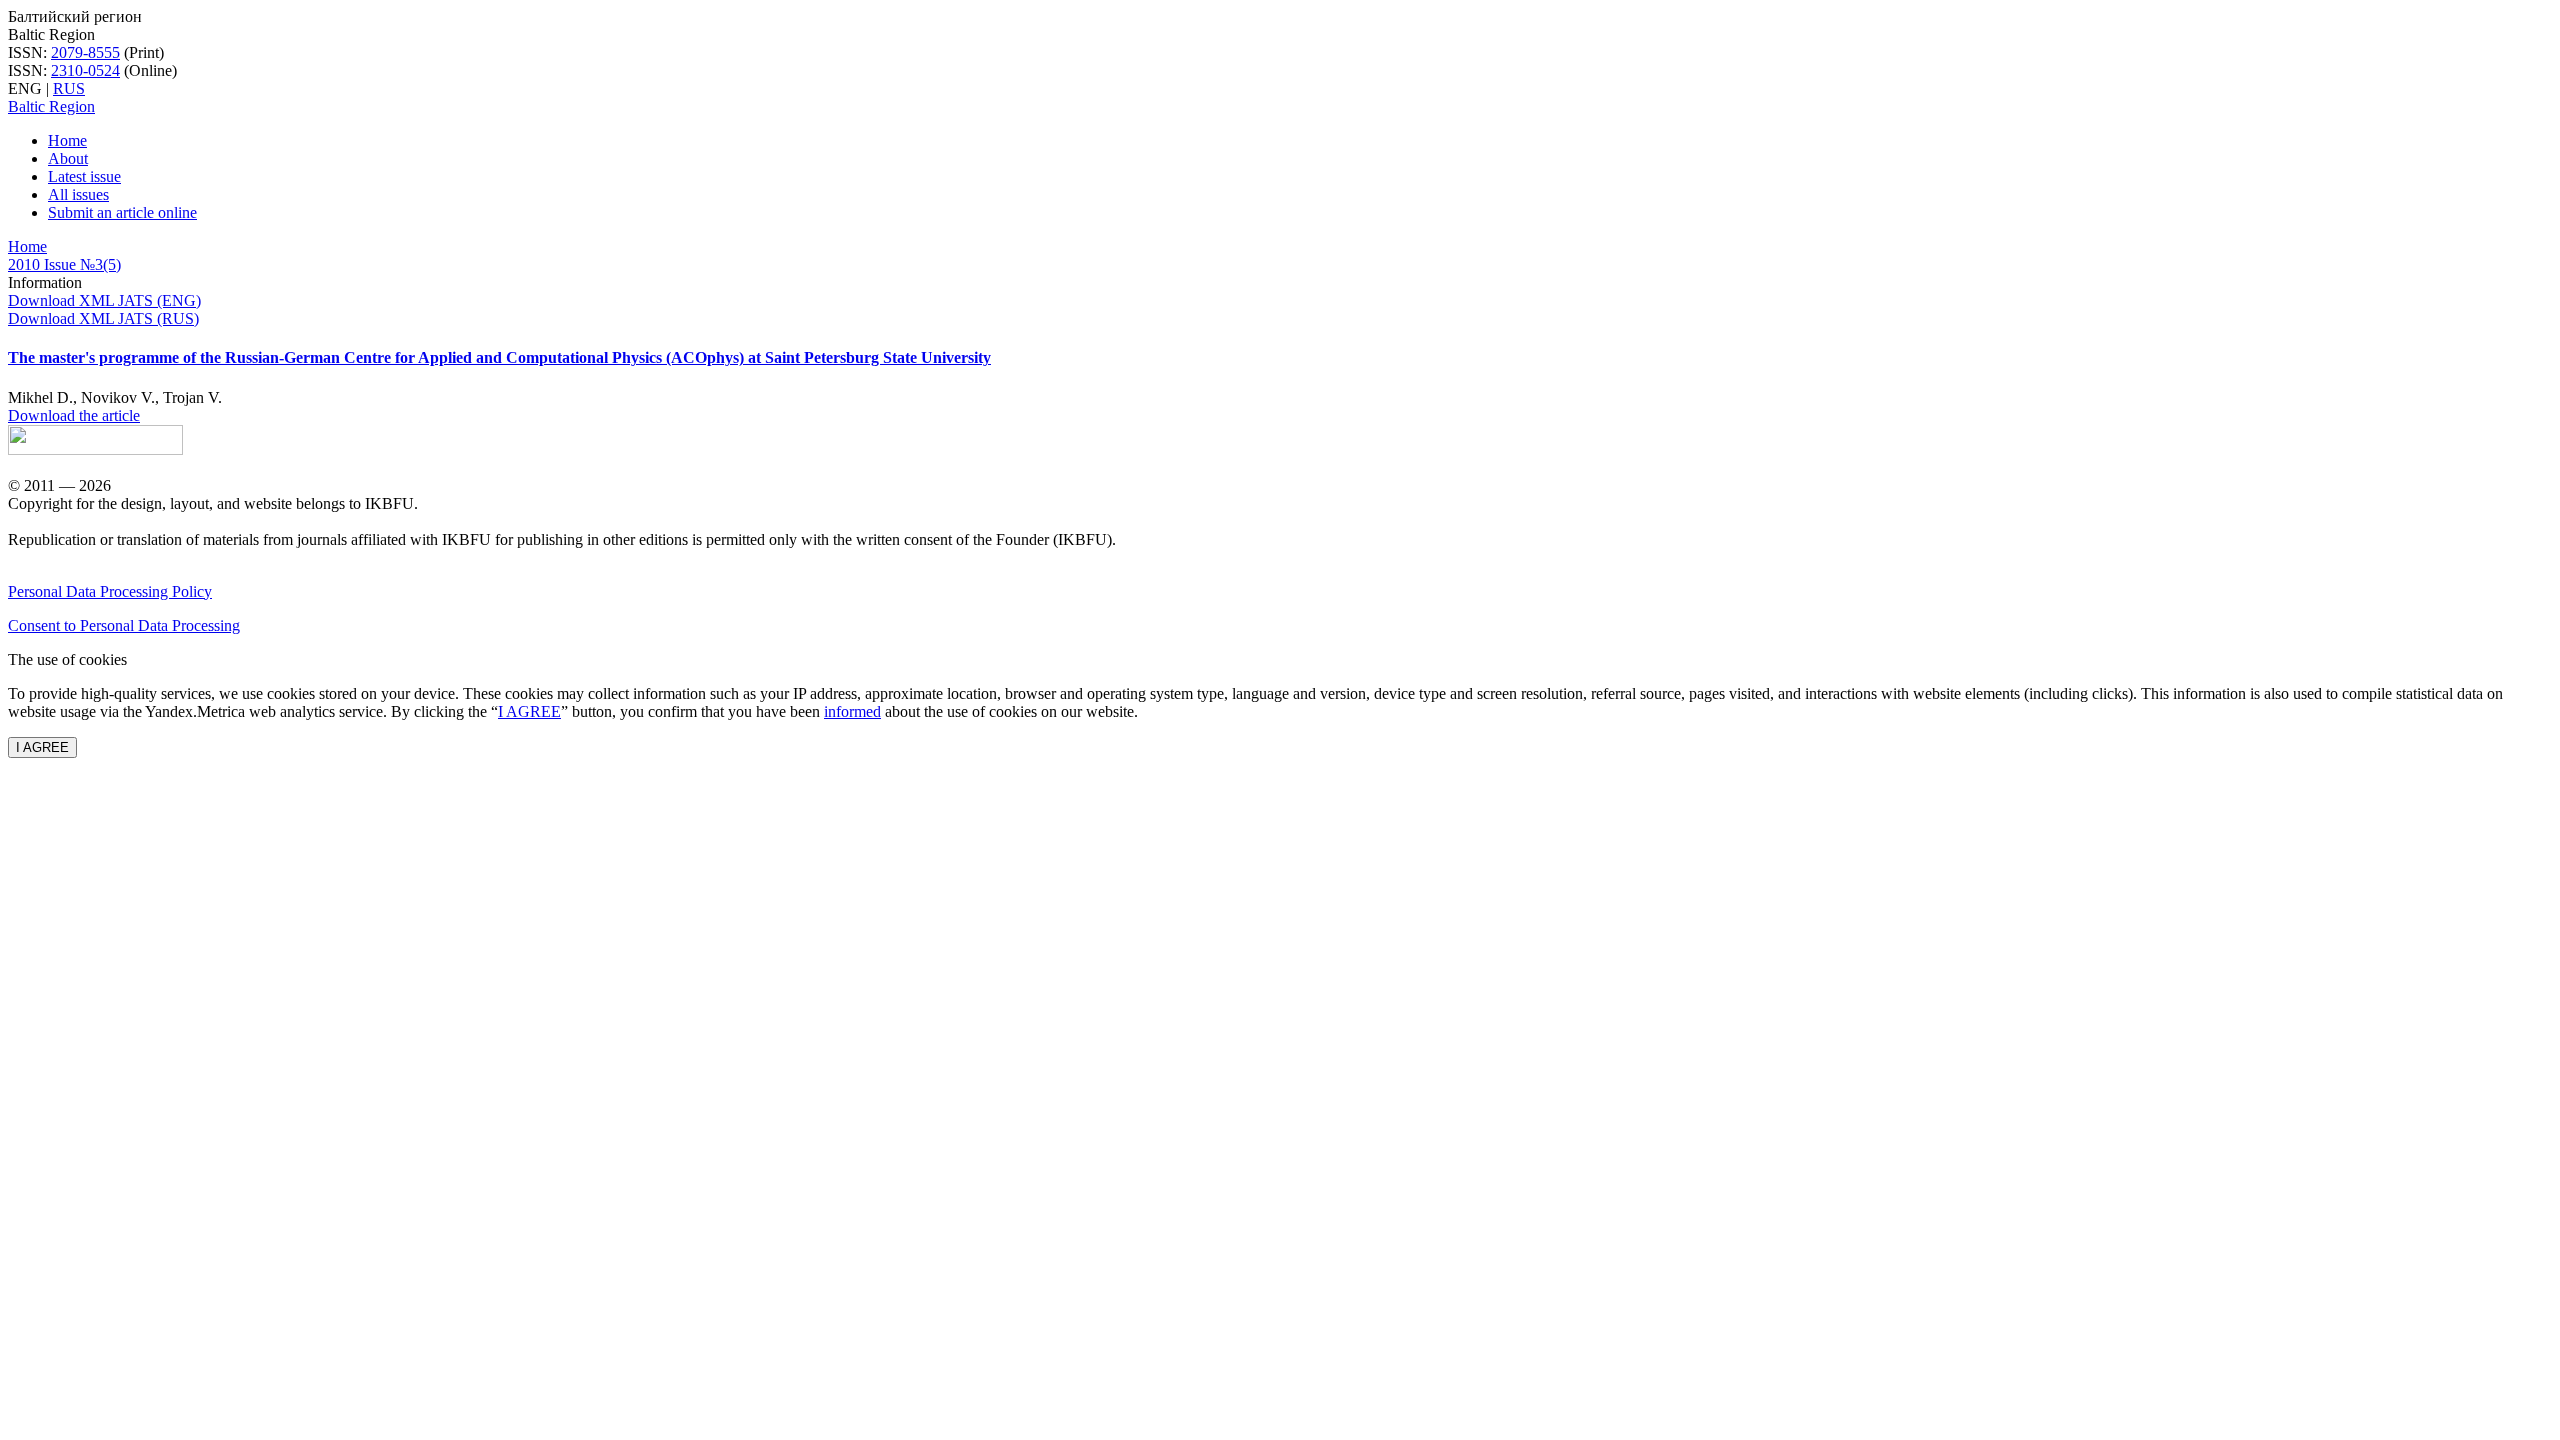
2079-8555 (85, 52)
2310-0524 (85, 70)
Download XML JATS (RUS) (103, 318)
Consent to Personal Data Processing (124, 625)
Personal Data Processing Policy (110, 591)
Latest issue (84, 176)
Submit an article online (122, 212)
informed (852, 711)
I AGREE (529, 711)
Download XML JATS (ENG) (104, 300)
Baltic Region (51, 106)
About (68, 158)
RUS (69, 88)
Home (67, 140)
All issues (78, 194)
